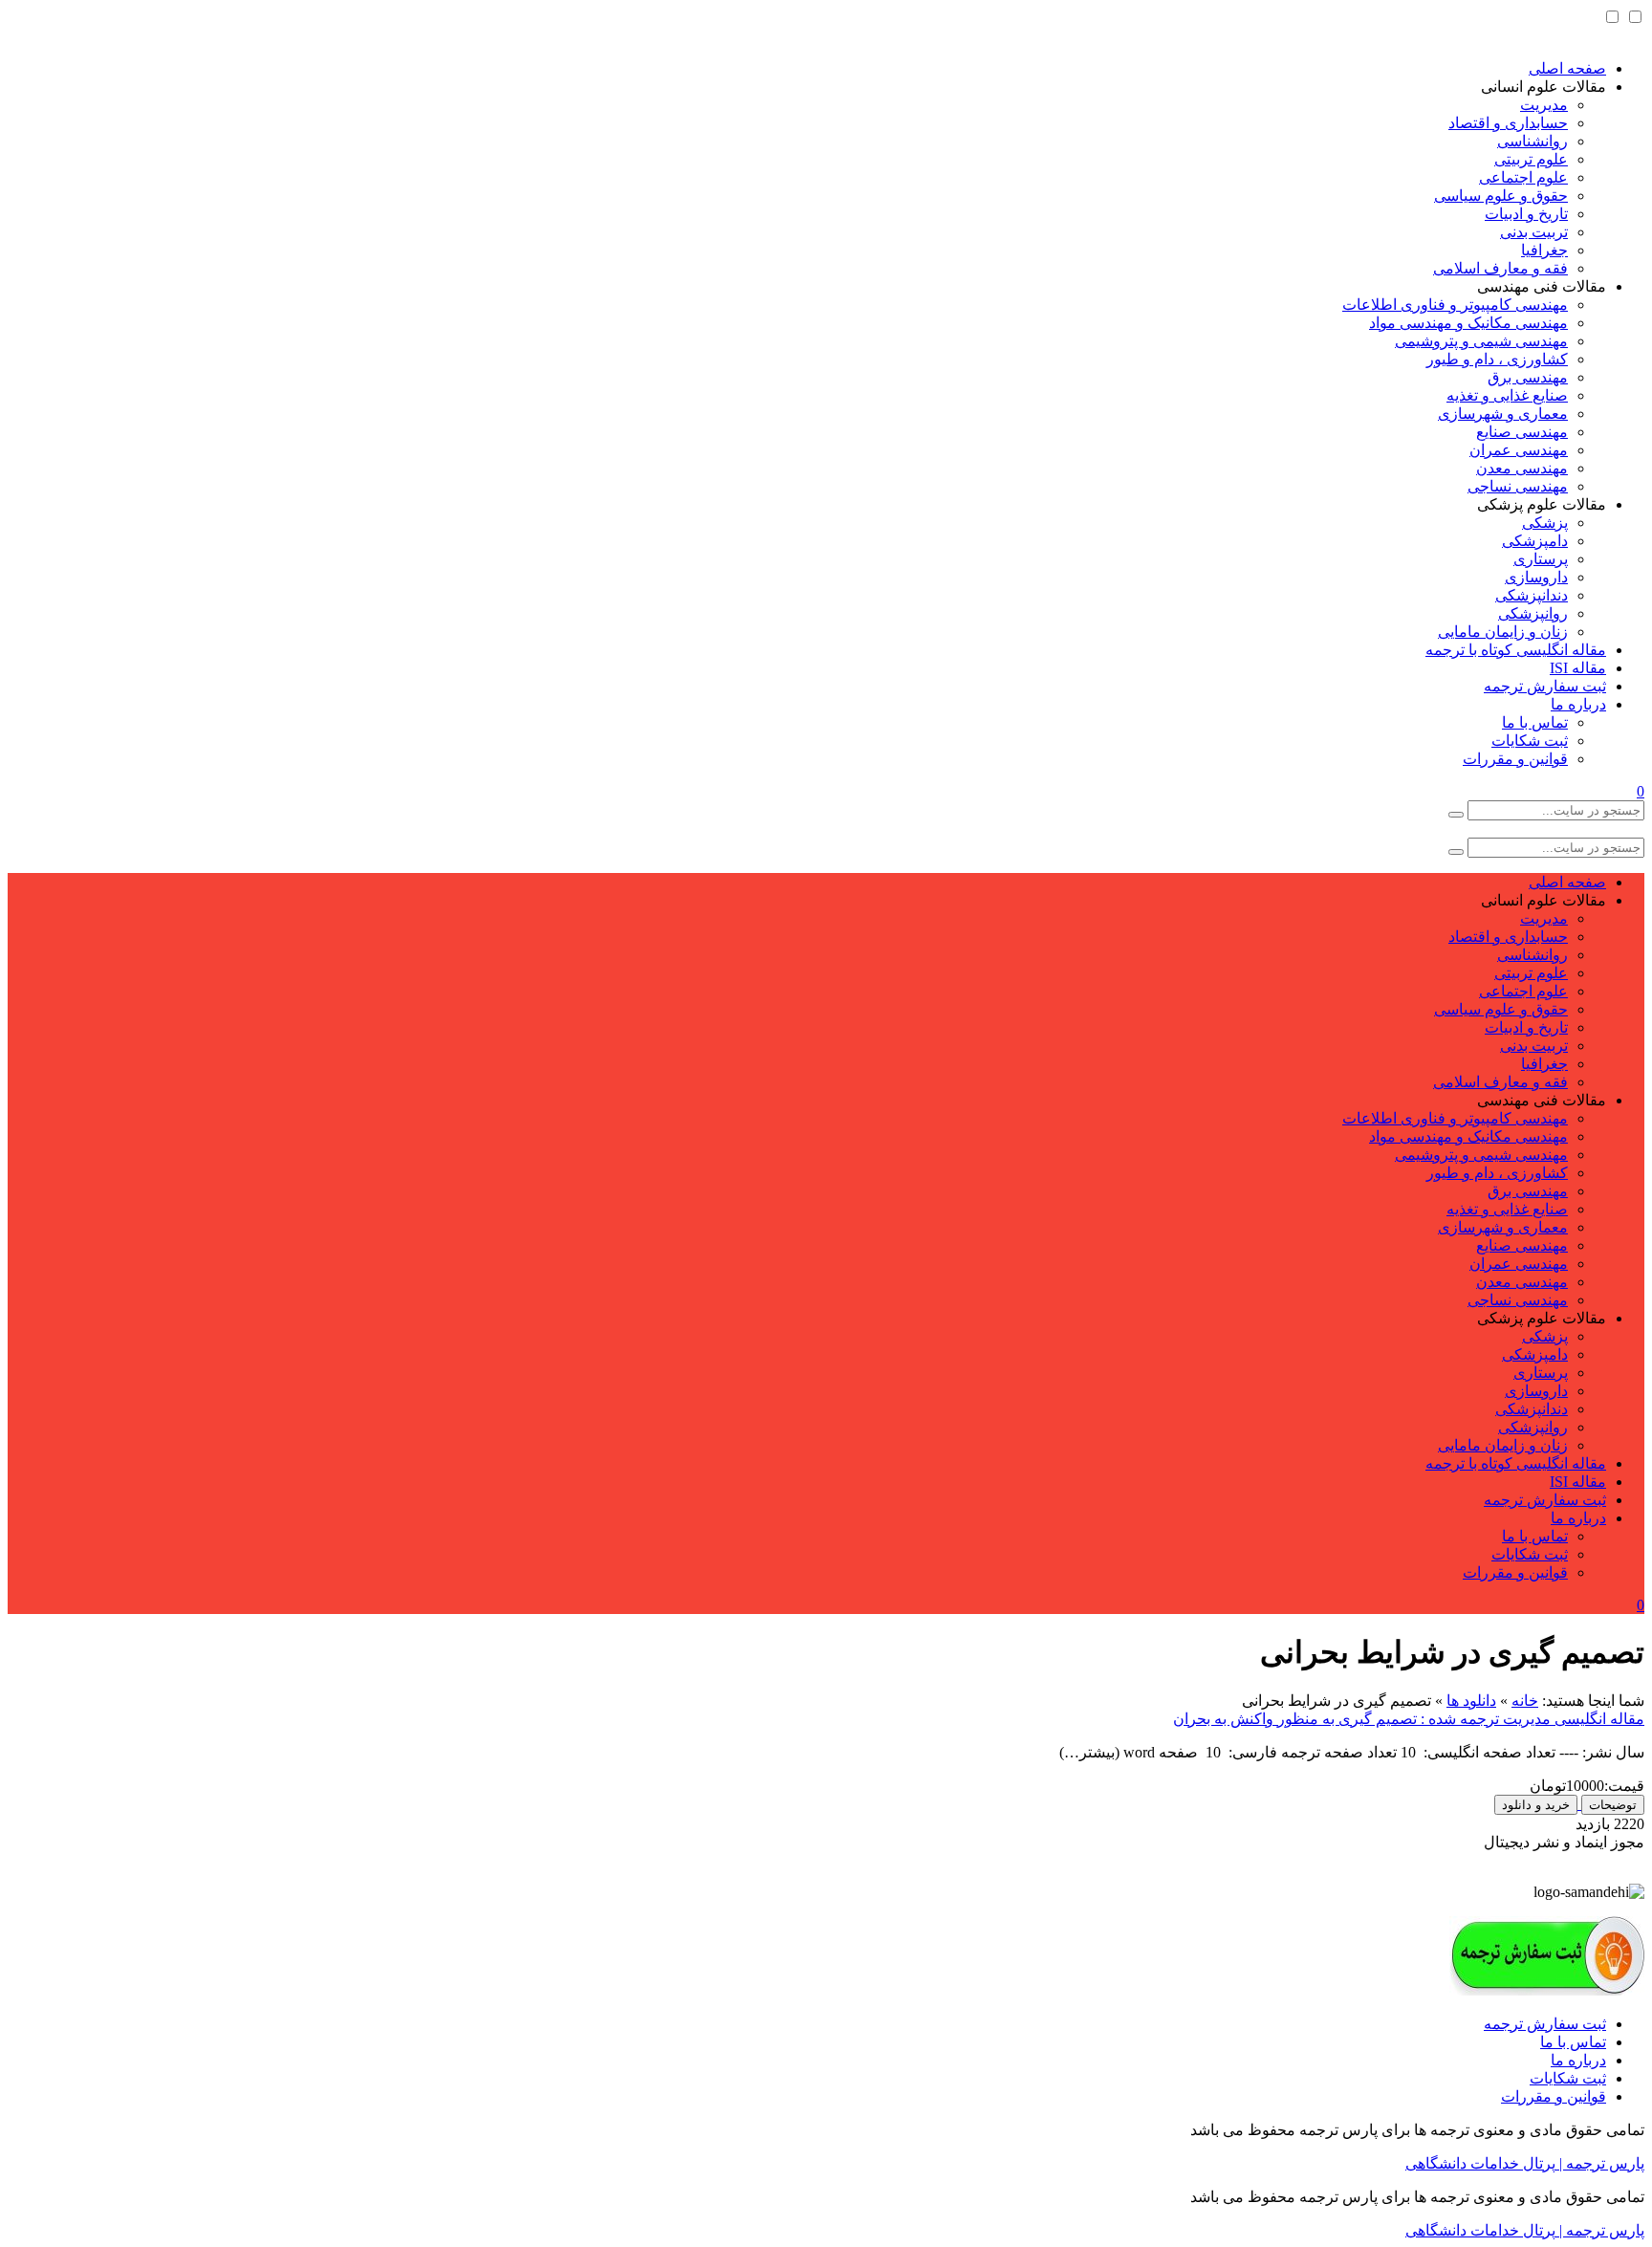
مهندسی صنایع (1522, 432)
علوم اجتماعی (1523, 177)
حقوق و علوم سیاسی (1501, 196)
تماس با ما (1535, 722)
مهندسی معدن (1522, 468)
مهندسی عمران (1519, 450)
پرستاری (1541, 559)
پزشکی (1545, 523)
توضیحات (1613, 1805)
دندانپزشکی (1532, 595)
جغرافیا (1544, 250)
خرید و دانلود (1536, 1805)
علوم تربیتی (1531, 159)
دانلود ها (1471, 1701)
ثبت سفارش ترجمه (1545, 686)
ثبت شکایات (1530, 741)
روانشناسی (1532, 141)
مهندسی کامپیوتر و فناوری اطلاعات (1455, 305)
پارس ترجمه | (1600, 2163)
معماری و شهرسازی (1503, 414)
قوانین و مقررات (1515, 759)
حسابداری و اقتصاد (1508, 123)
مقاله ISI (1578, 668)
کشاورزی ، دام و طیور (1497, 359)
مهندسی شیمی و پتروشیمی (1481, 341)
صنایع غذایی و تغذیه (1507, 395)
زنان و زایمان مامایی (1503, 632)
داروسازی (1536, 577)
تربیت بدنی (1534, 232)
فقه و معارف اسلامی (1500, 268)
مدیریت (1544, 105)
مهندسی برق (1528, 377)
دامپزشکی (1535, 541)
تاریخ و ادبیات (1526, 214)
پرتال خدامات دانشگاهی (1480, 2163)
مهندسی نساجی (1518, 486)
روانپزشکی (1533, 613)
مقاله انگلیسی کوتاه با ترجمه (1516, 650)
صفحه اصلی (1567, 68)
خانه (1525, 1701)
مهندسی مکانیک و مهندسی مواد (1468, 323)
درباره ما (1578, 704)
